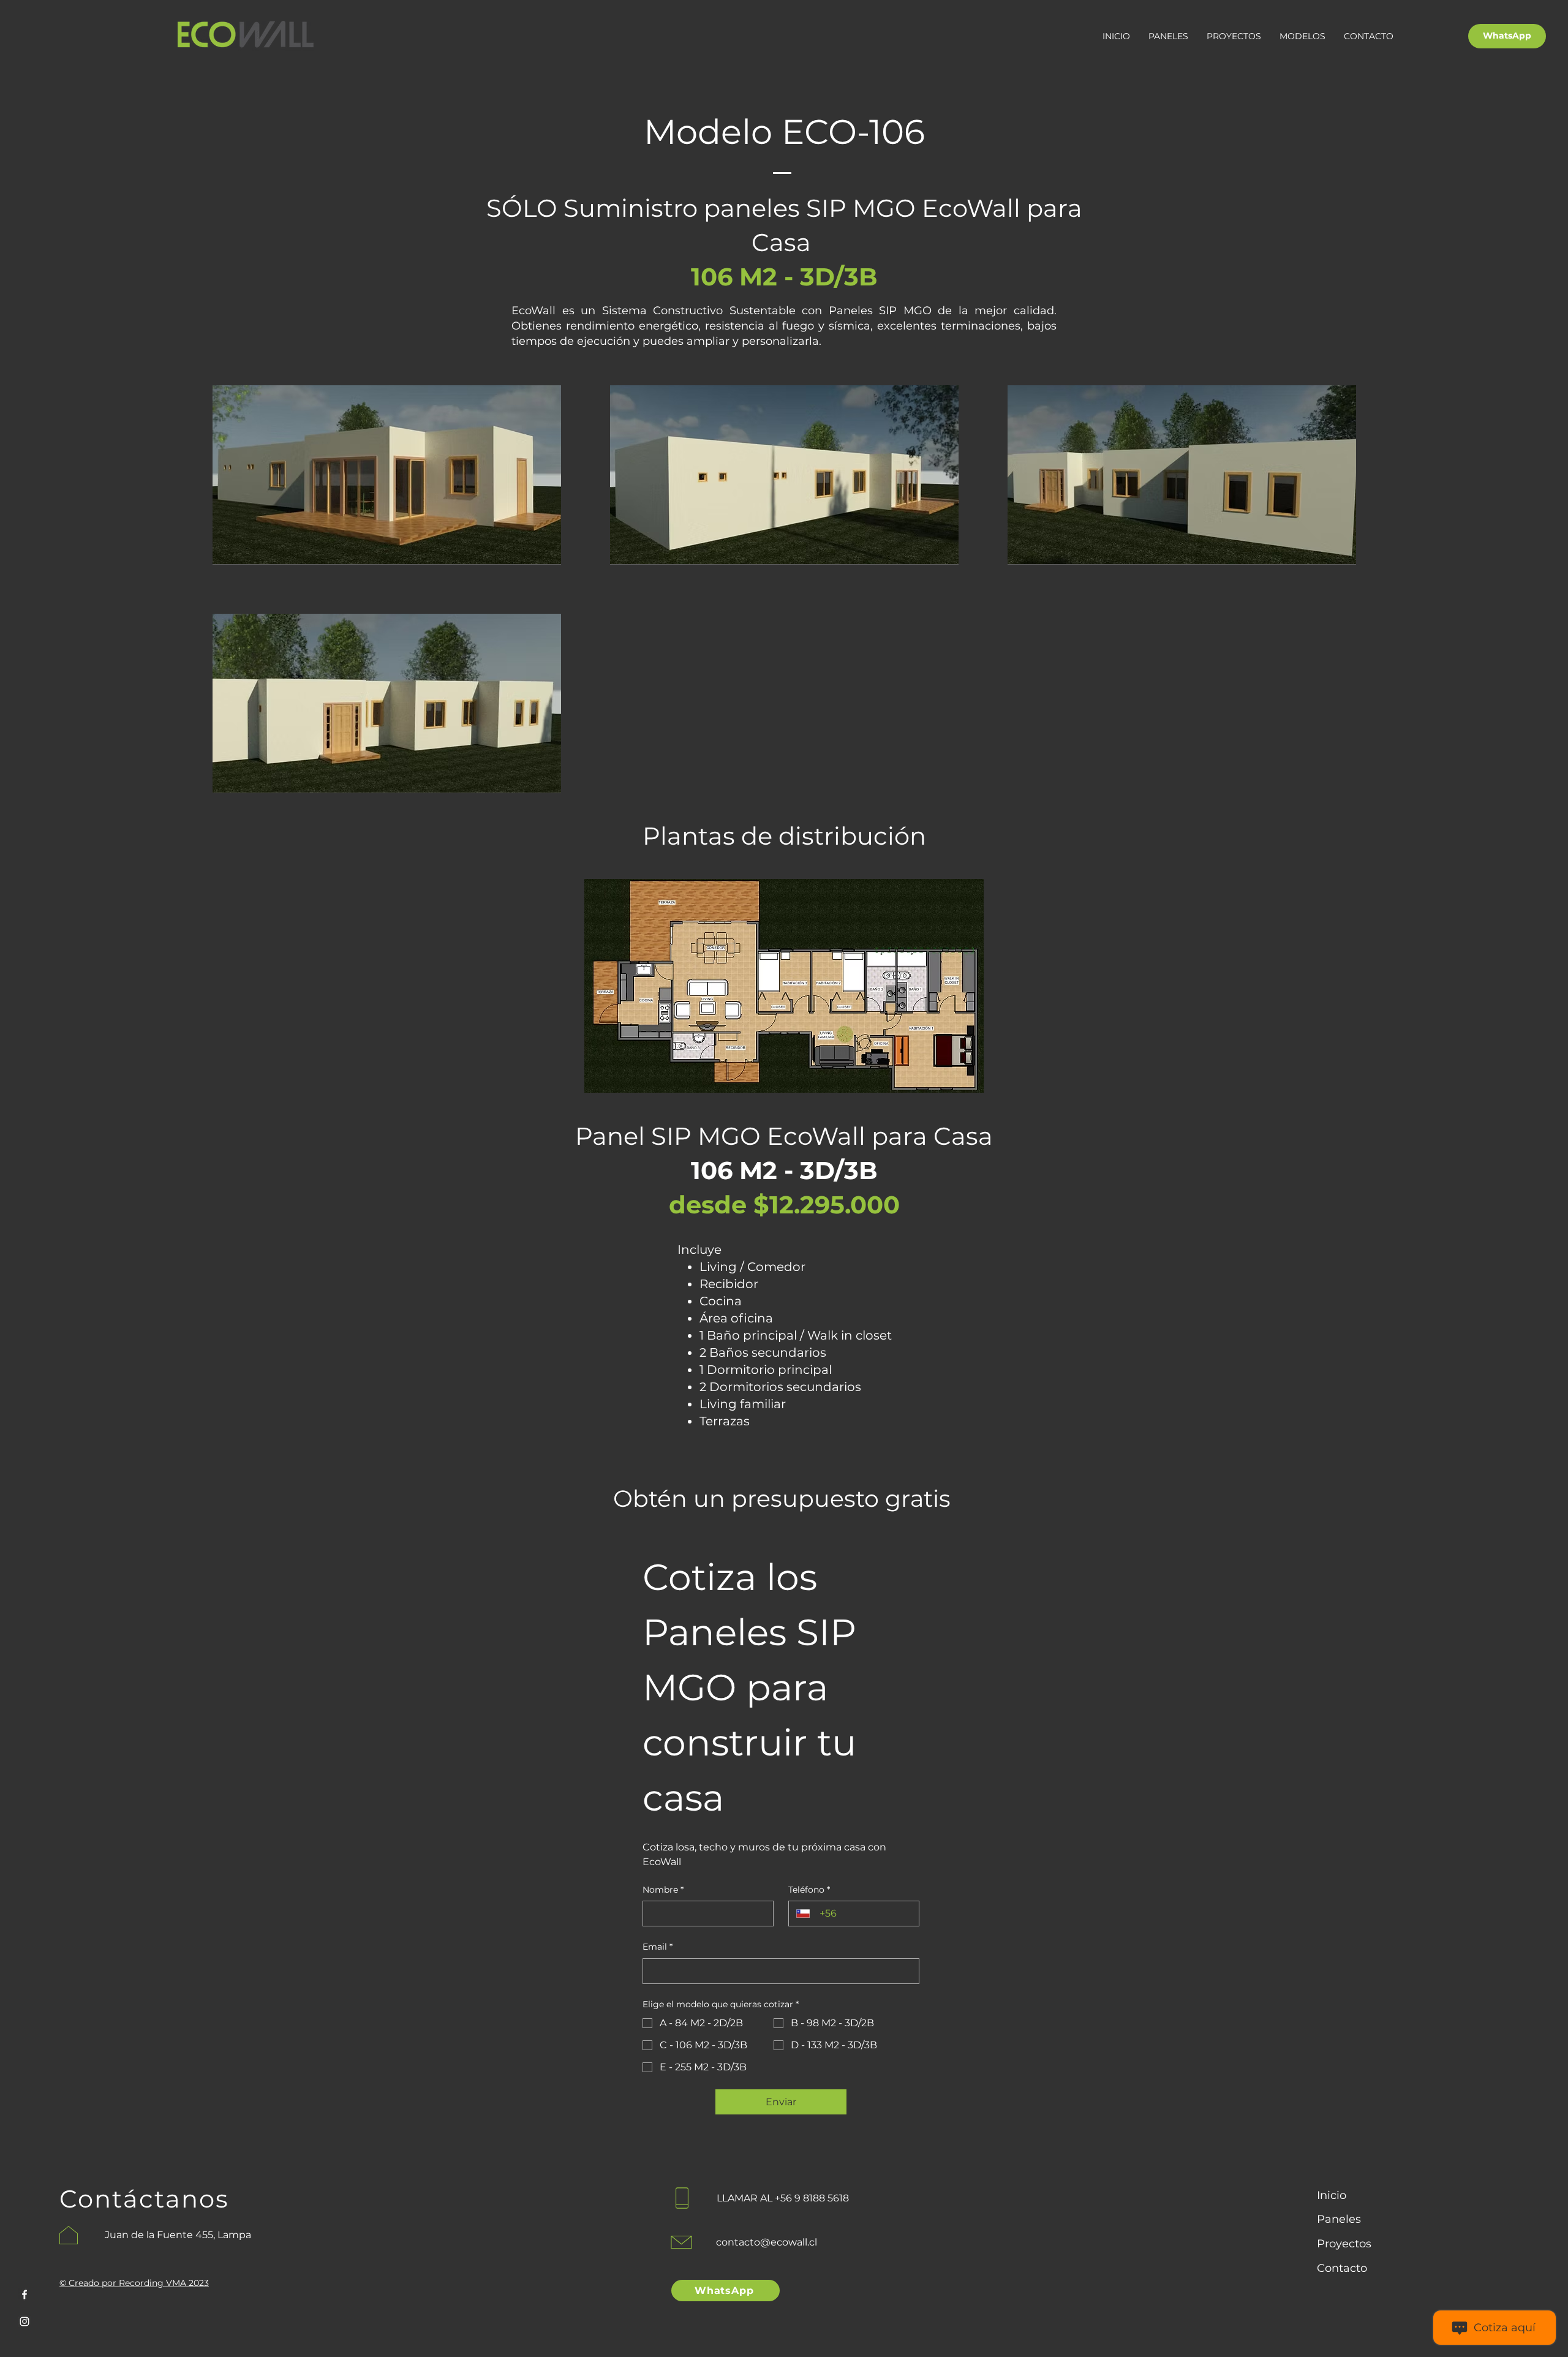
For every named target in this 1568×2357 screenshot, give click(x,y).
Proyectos (1344, 2244)
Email (658, 1947)
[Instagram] (24, 2321)
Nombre (663, 1890)
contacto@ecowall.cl (767, 2242)
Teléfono (809, 1890)
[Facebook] (24, 2295)
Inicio (1332, 2195)
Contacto (1342, 2268)
